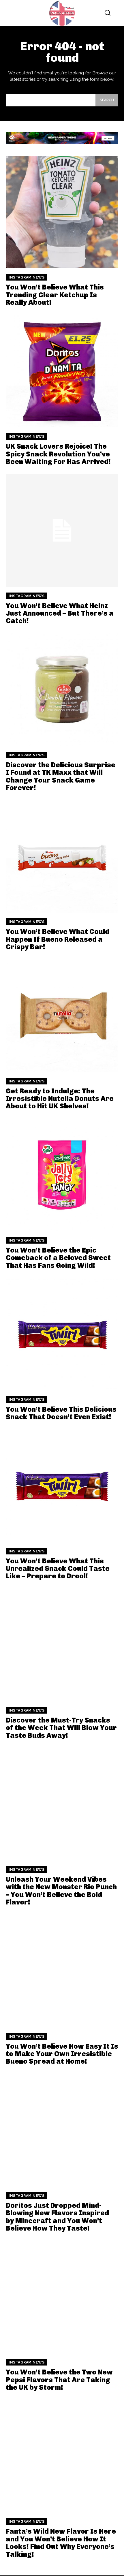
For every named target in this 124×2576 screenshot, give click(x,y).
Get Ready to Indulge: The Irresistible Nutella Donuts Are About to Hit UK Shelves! (60, 1099)
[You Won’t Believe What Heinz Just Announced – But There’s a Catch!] (62, 531)
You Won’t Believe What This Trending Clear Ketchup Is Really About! (55, 295)
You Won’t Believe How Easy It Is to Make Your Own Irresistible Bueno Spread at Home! (62, 2054)
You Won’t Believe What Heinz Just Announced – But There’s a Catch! (60, 613)
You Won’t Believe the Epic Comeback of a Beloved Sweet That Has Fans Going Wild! (58, 1258)
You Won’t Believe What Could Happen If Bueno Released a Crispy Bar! (58, 939)
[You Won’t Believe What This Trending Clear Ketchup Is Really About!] (62, 212)
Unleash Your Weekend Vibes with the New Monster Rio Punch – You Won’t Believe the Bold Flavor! (61, 1891)
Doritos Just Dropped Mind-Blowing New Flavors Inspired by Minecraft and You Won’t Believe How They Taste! (57, 2217)
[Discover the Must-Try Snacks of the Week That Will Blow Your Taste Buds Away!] (62, 1645)
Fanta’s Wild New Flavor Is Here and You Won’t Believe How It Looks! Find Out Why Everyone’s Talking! (61, 2543)
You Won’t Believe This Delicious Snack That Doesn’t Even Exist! (61, 1413)
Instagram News (27, 277)
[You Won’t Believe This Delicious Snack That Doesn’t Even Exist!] (62, 1334)
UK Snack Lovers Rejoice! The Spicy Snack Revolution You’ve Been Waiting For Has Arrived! (58, 454)
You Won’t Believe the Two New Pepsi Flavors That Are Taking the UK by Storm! (59, 2380)
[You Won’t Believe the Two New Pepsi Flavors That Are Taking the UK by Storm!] (62, 2297)
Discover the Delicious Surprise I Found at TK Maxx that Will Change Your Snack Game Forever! (61, 776)
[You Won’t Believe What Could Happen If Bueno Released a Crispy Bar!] (62, 856)
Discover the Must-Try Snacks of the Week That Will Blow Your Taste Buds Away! (61, 1728)
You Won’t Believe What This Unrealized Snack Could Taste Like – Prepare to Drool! (58, 1569)
